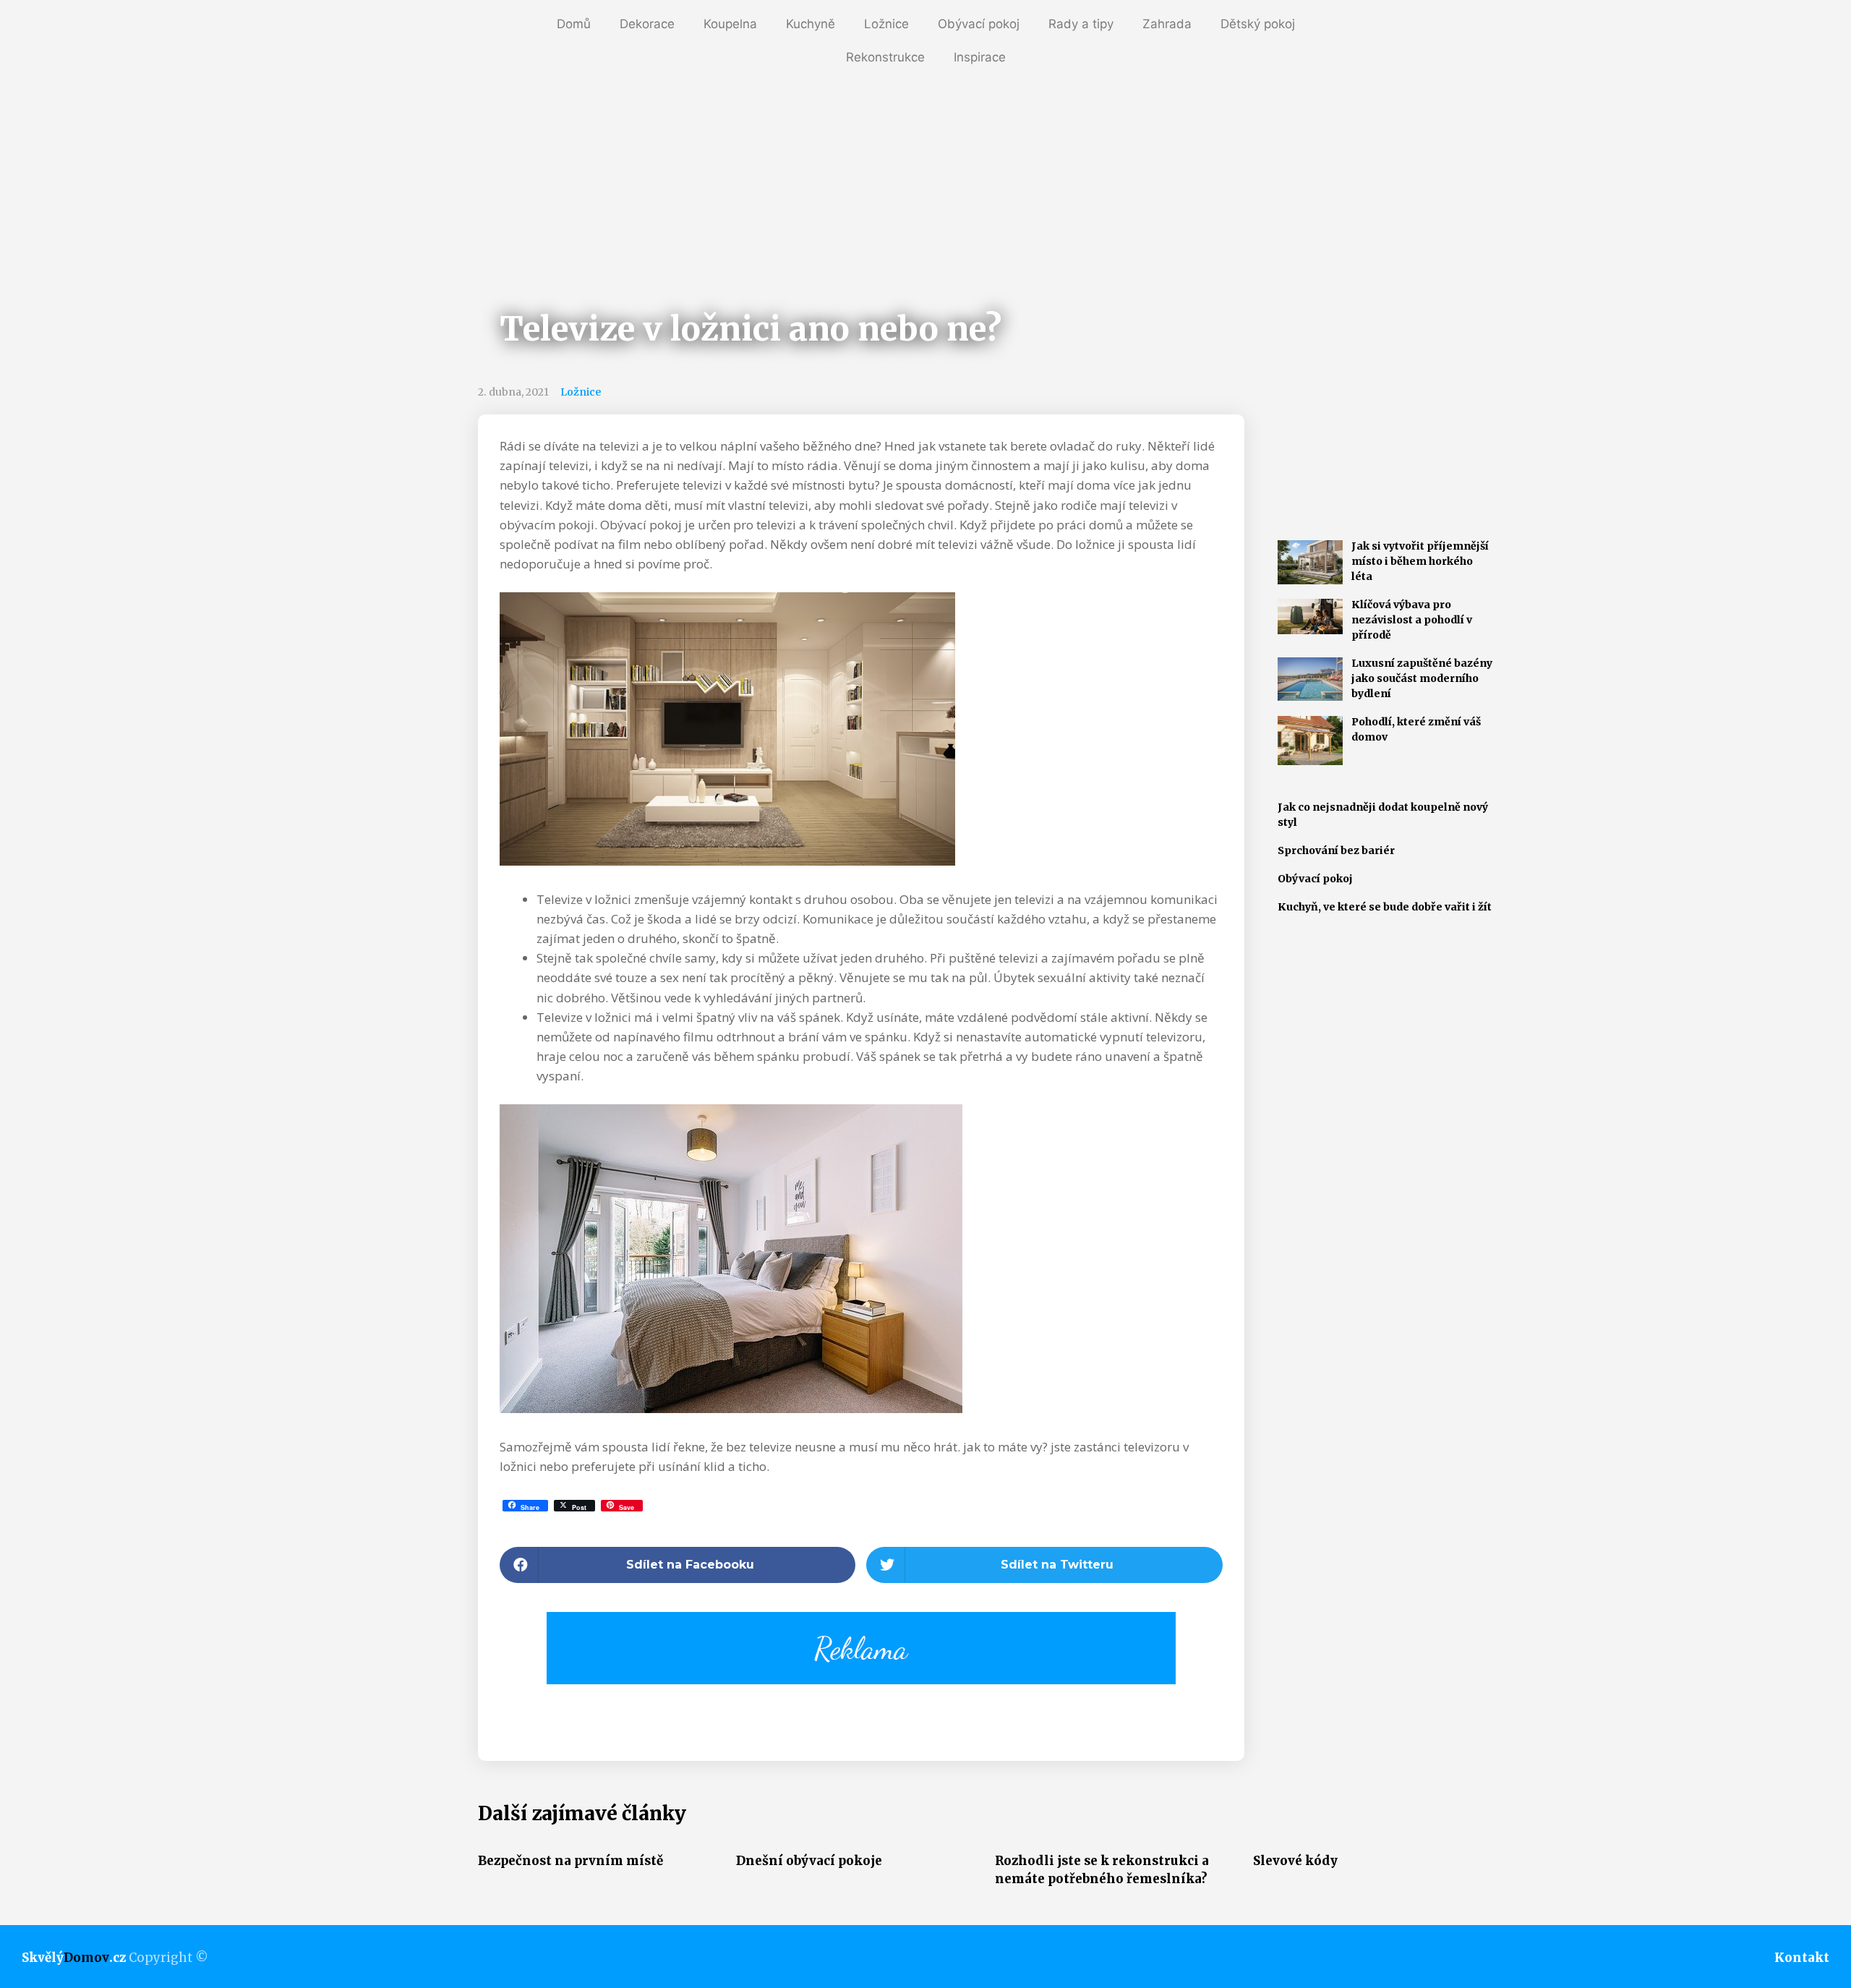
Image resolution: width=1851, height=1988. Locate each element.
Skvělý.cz (74, 1958)
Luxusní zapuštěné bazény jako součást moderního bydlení (1422, 678)
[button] (678, 1565)
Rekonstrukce (885, 57)
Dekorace (647, 24)
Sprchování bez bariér (1336, 850)
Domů (574, 24)
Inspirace (980, 57)
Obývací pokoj (979, 24)
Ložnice (886, 24)
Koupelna (730, 24)
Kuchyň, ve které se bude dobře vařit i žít (1385, 907)
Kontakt (1802, 1958)
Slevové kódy (1295, 1861)
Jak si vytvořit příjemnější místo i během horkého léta (1420, 561)
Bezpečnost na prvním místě (570, 1861)
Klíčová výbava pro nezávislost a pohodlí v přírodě (1412, 620)
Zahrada (1167, 24)
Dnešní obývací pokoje (809, 1861)
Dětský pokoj (1258, 24)
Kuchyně (811, 24)
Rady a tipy (1081, 24)
